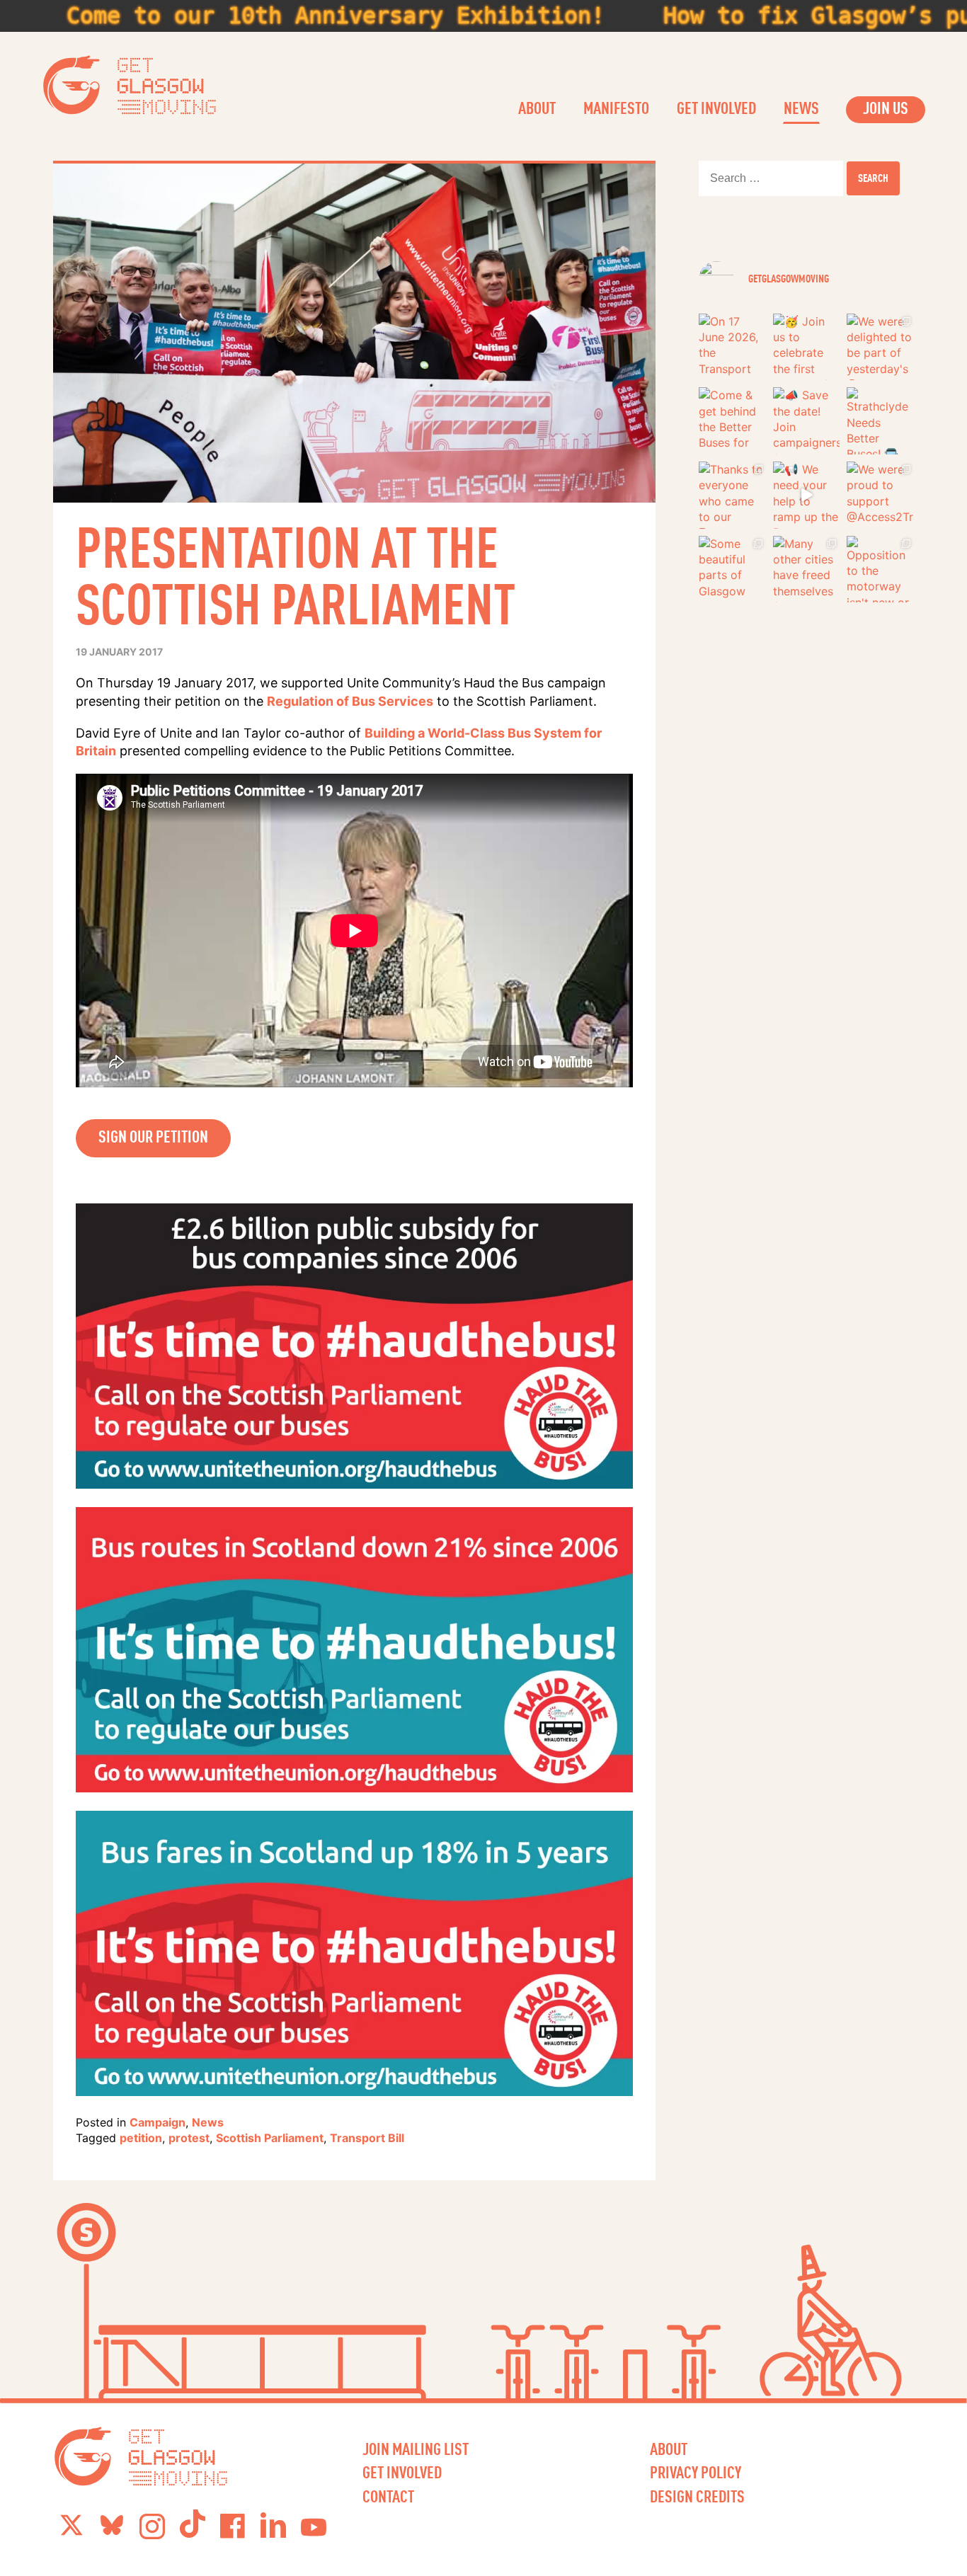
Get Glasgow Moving (130, 85)
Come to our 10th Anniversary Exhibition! (269, 16)
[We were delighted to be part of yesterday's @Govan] (880, 347)
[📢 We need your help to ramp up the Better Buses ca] (807, 495)
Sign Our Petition (153, 1136)
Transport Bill (367, 2138)
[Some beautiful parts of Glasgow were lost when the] (732, 569)
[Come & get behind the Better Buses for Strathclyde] (732, 421)
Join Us (886, 108)
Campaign (158, 2122)
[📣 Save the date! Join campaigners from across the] (807, 421)
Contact (388, 2496)
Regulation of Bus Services (350, 701)
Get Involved (716, 108)
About (537, 108)
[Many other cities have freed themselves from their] (807, 569)
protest (189, 2138)
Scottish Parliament (270, 2138)
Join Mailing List (416, 2449)
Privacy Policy (696, 2472)
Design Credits (697, 2496)
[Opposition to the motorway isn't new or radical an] (880, 569)
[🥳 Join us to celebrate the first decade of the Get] (807, 347)
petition (141, 2138)
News (801, 108)
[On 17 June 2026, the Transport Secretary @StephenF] (732, 347)
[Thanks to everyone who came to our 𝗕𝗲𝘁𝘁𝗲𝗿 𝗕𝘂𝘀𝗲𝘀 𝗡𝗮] (732, 495)
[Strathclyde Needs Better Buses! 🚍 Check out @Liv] (880, 421)
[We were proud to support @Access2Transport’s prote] (880, 495)
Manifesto (616, 108)
